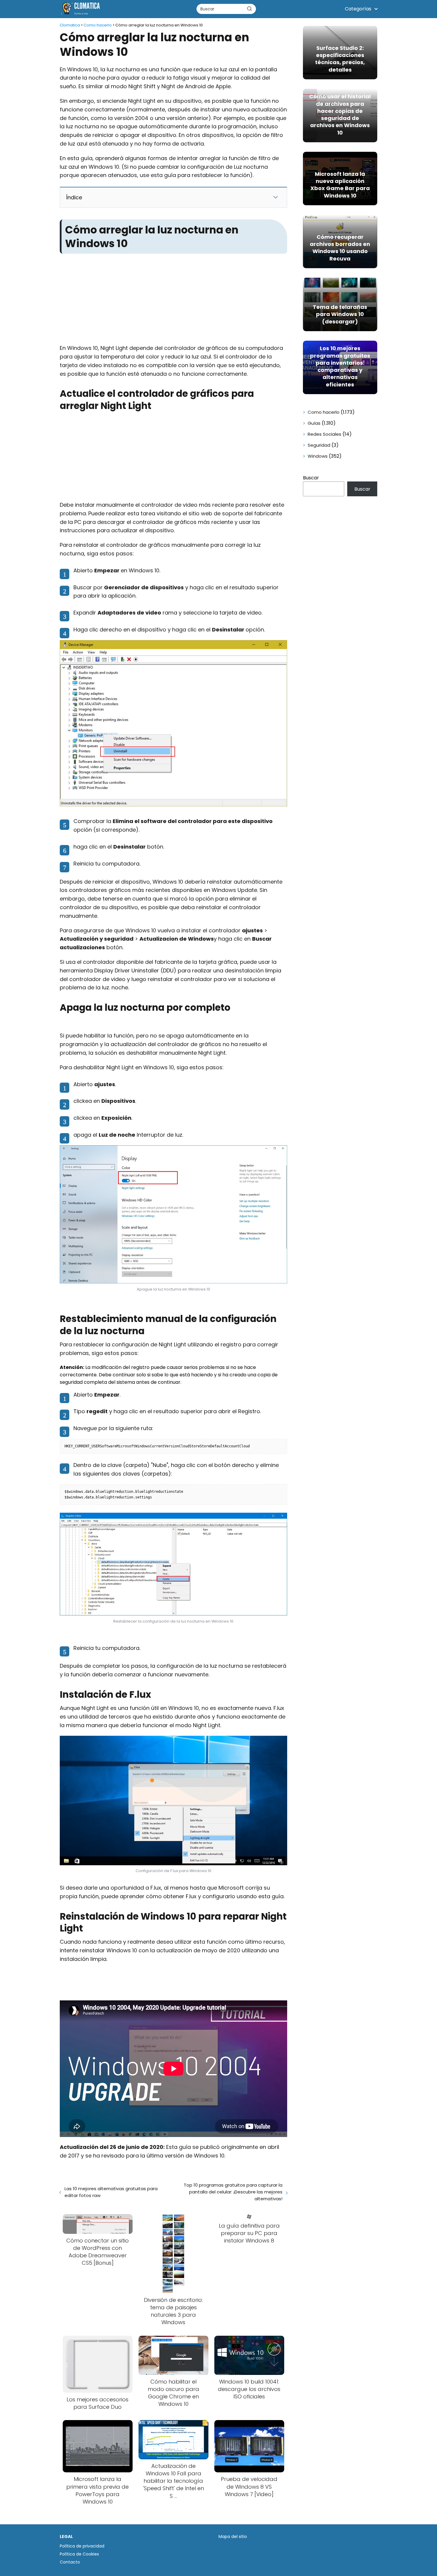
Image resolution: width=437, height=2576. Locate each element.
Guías (314, 423)
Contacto (70, 2562)
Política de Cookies (79, 2554)
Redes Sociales (324, 434)
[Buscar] (249, 9)
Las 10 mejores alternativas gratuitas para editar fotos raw (111, 2192)
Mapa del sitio (233, 2536)
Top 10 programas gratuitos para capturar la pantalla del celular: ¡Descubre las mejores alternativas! (233, 2192)
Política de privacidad (82, 2546)
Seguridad (319, 445)
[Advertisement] (173, 300)
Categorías (358, 9)
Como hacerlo (324, 412)
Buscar (311, 478)
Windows (318, 456)
